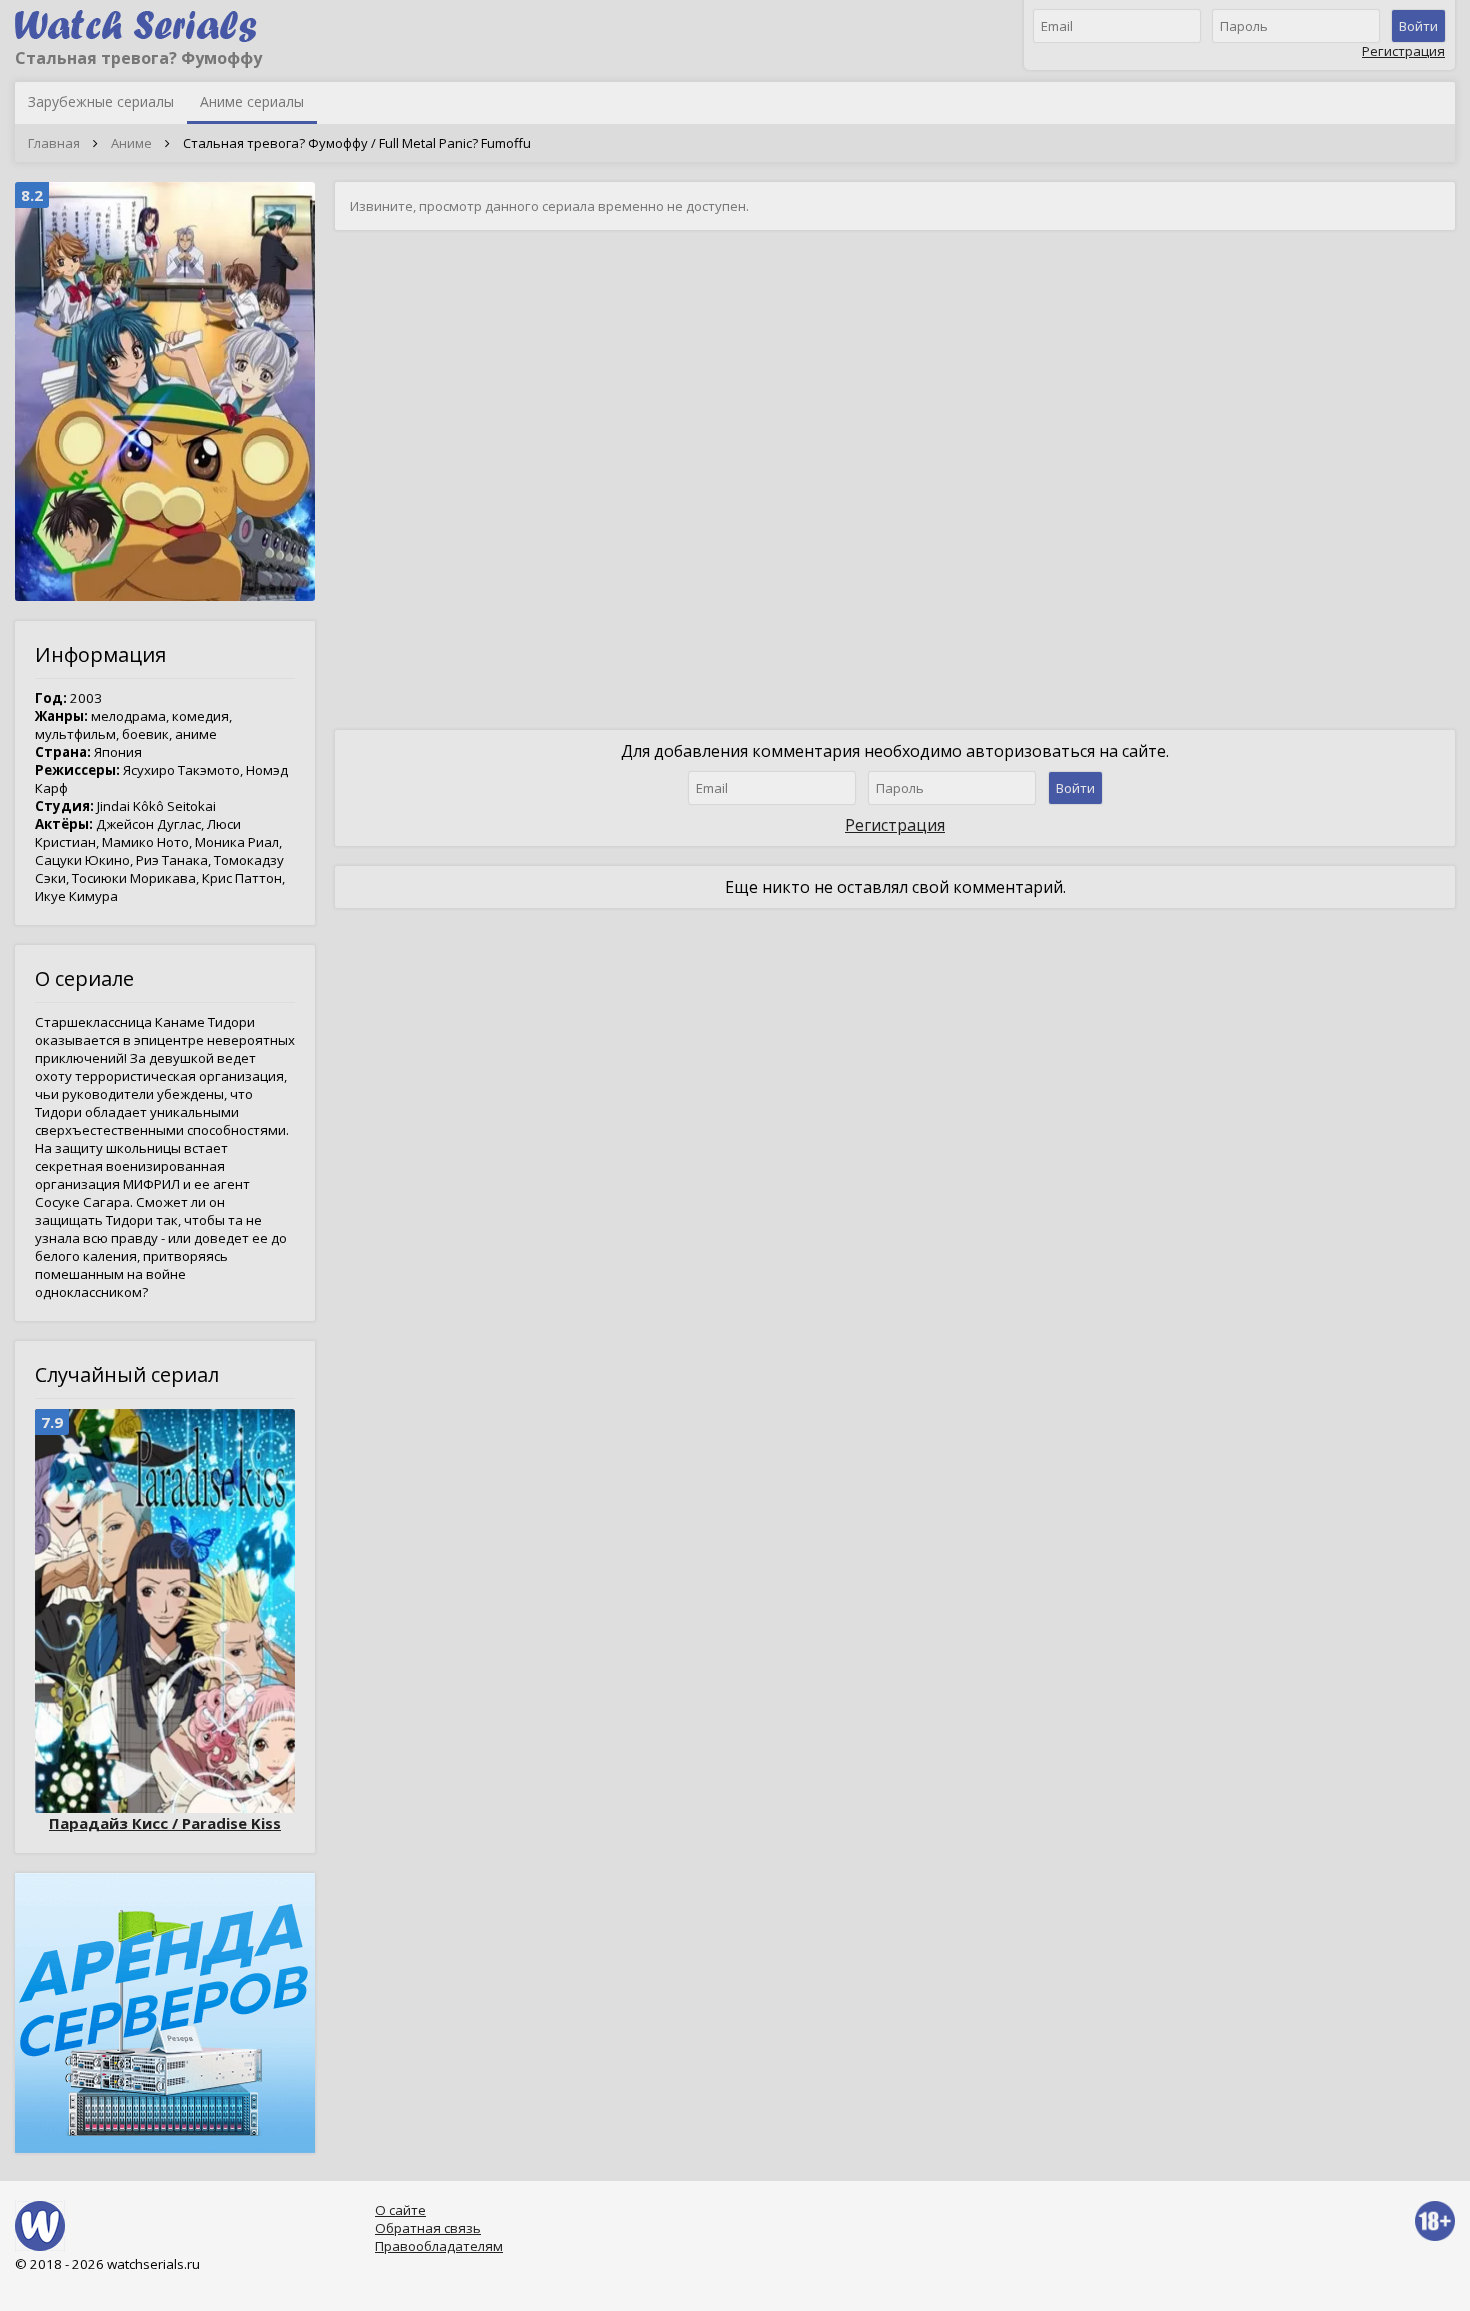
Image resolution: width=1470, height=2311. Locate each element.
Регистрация (1403, 51)
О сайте (400, 2210)
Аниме (131, 143)
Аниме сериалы (252, 101)
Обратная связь (428, 2228)
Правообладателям (439, 2246)
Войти (1418, 26)
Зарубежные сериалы (101, 101)
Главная (54, 143)
